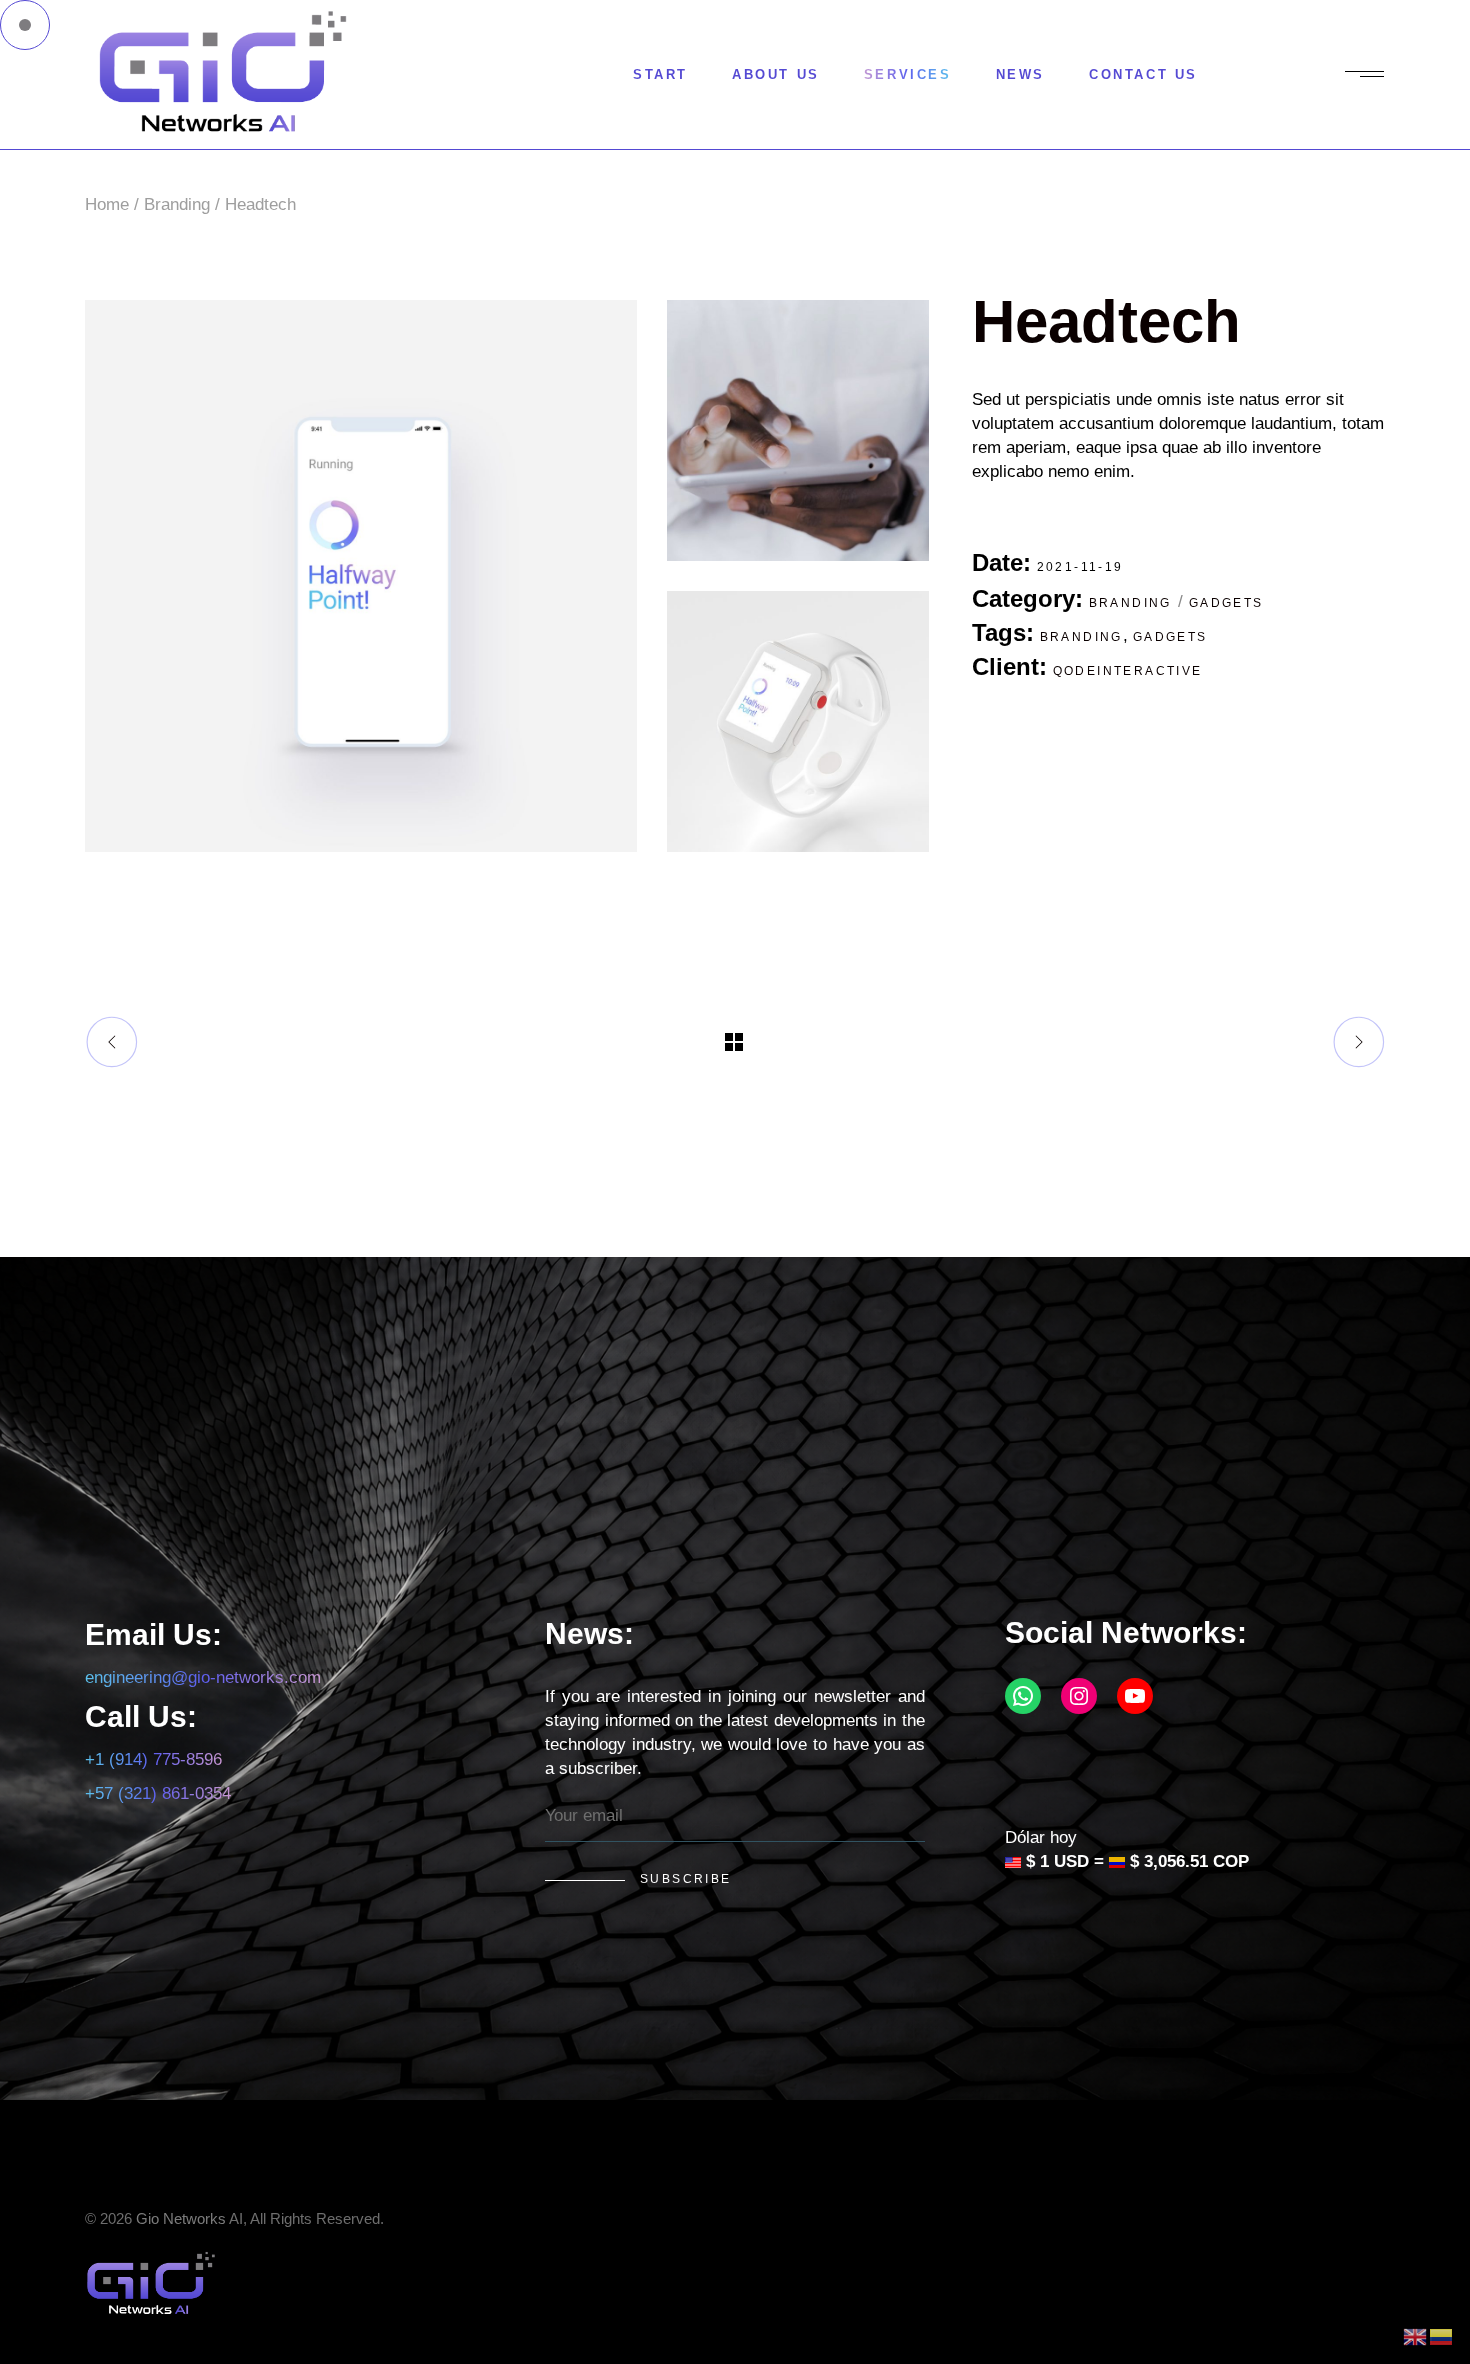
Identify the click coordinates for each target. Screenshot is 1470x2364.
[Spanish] (1442, 2335)
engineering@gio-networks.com (203, 1677)
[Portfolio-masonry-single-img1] (361, 576)
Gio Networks (181, 2218)
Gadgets (1226, 603)
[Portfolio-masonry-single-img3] (797, 721)
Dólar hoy (1041, 1837)
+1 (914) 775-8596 (153, 1759)
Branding (1130, 603)
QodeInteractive (1128, 671)
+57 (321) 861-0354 (158, 1793)
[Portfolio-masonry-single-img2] (797, 430)
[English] (1416, 2335)
